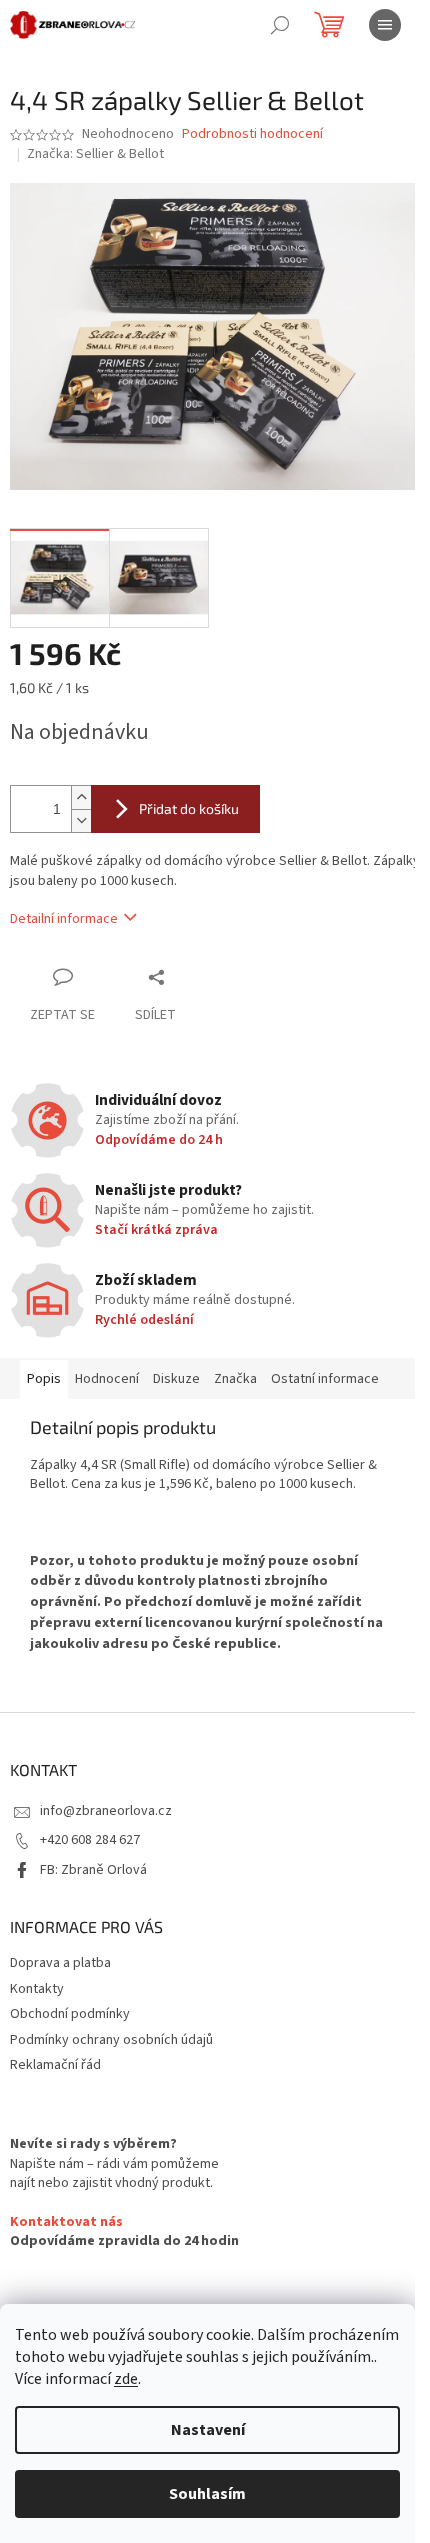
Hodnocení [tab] (107, 1379)
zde (126, 2379)
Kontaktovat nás (66, 2222)
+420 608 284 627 (90, 1840)
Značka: (95, 154)
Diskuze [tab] (176, 1379)
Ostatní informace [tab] (325, 1379)
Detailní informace (64, 919)
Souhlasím (207, 2494)
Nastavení (208, 2430)
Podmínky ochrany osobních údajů (111, 2040)
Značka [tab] (235, 1379)
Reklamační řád (55, 2065)
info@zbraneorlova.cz (106, 1811)
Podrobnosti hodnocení (252, 134)
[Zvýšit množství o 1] (81, 797)
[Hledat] (280, 25)
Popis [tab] (44, 1379)
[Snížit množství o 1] (81, 820)
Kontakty (37, 1989)
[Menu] (385, 25)
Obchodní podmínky (70, 2014)
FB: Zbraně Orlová (93, 1870)
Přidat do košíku (189, 808)
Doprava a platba (60, 1963)
